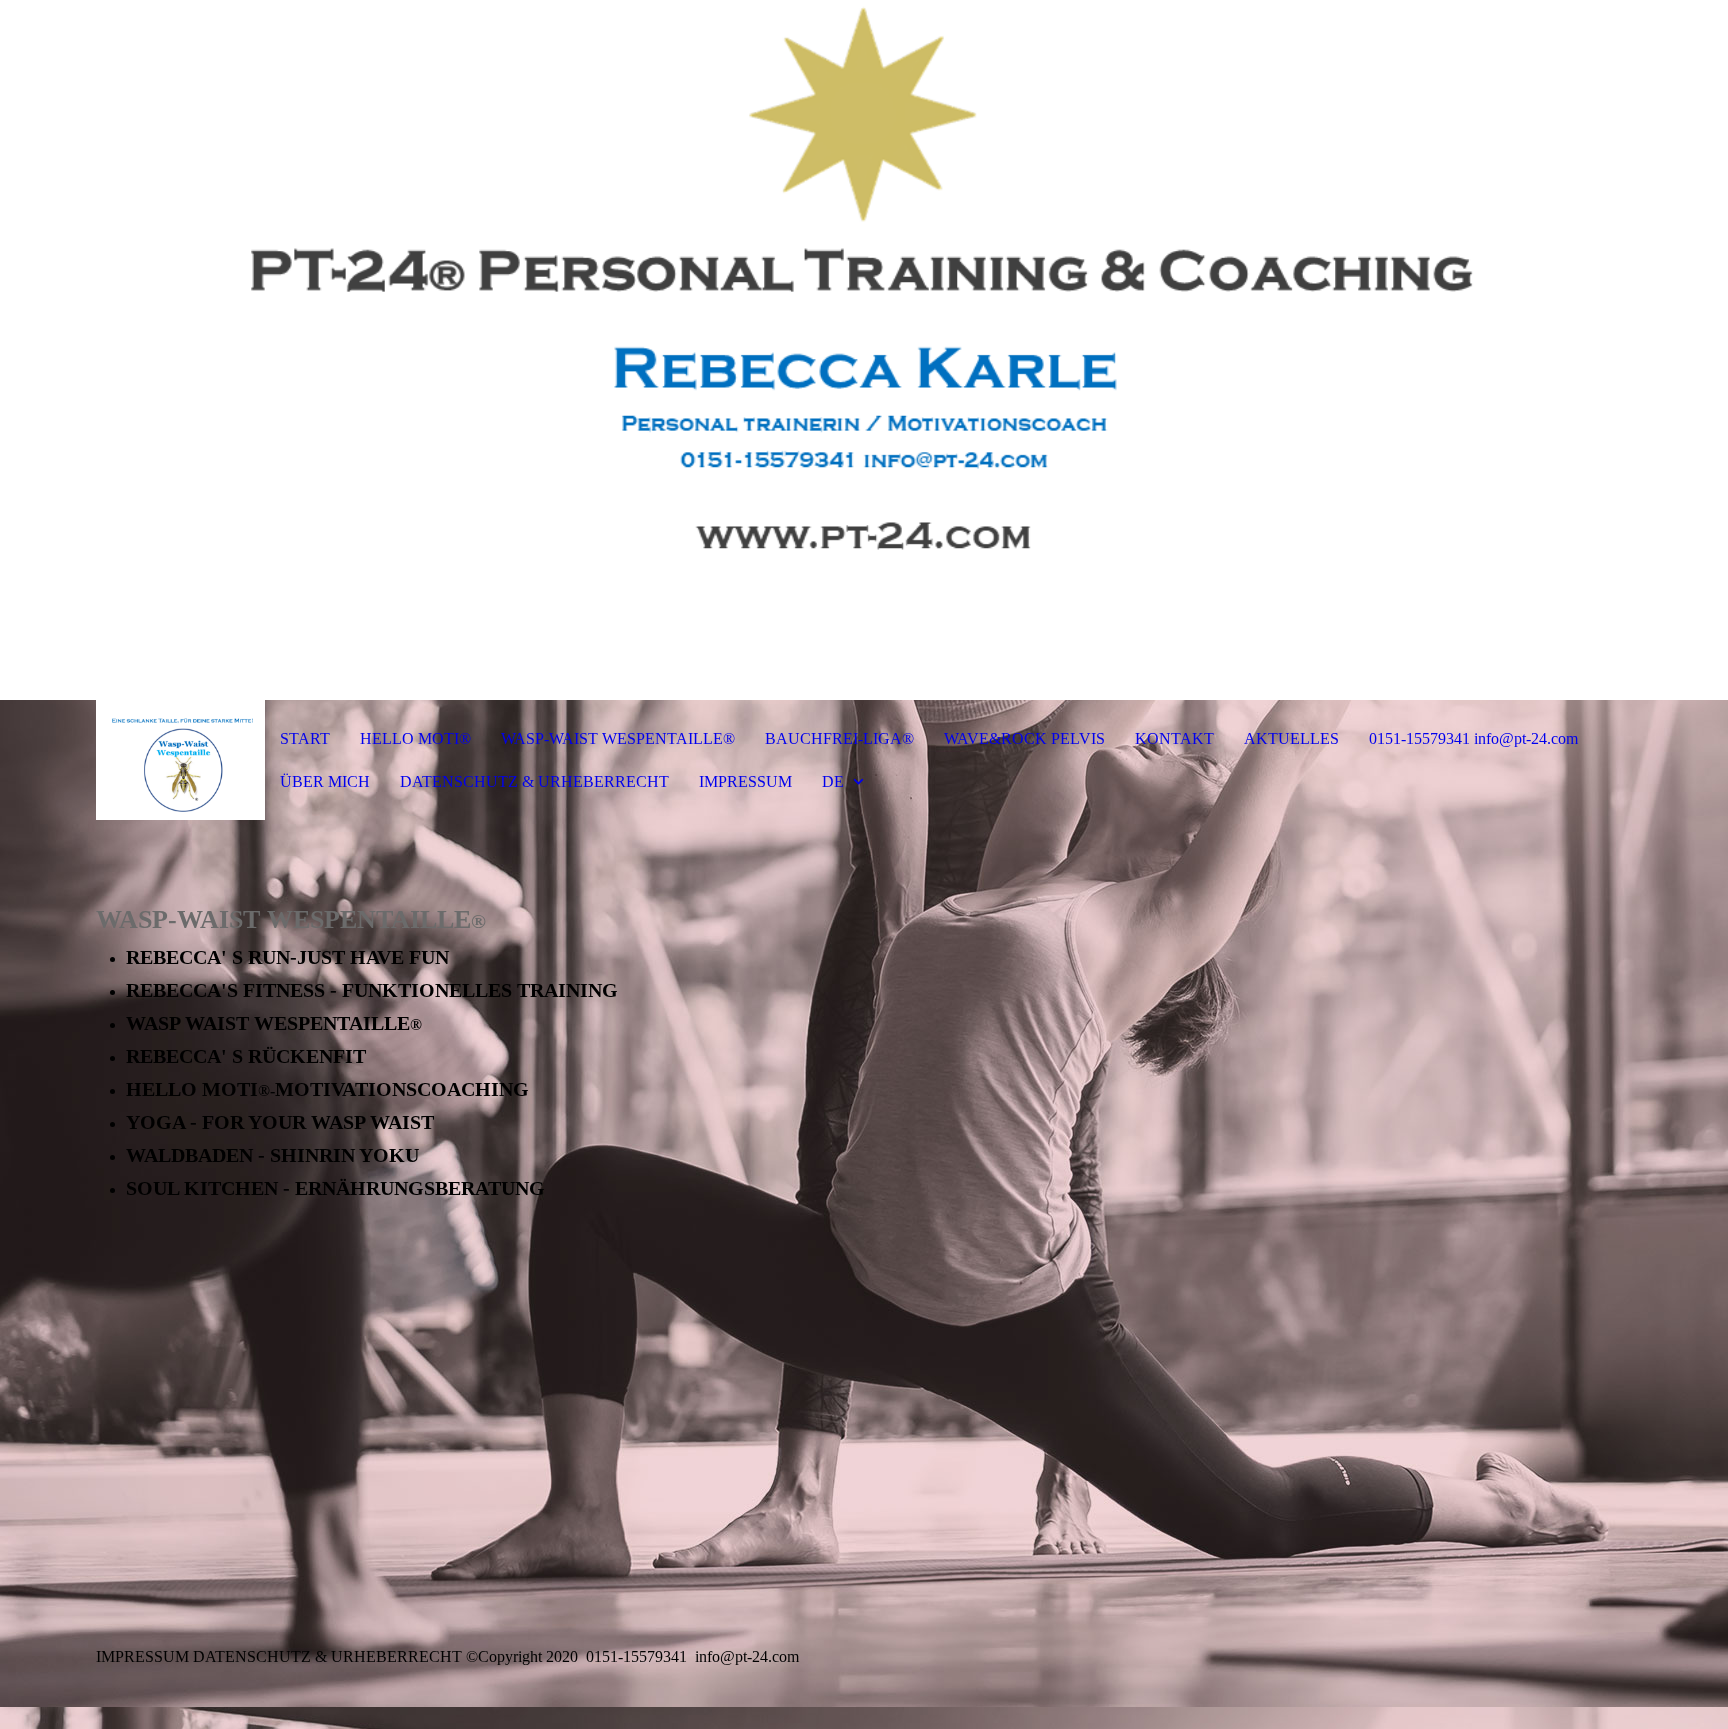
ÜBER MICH (325, 781)
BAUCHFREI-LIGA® (839, 738)
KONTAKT (1174, 738)
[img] (864, 350)
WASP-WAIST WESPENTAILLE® (618, 738)
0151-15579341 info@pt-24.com (1473, 738)
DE (833, 781)
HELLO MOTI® (415, 738)
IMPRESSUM (745, 781)
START (305, 738)
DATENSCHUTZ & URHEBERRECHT (534, 781)
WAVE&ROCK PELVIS (1024, 738)
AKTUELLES (1291, 738)
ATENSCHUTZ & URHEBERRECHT (333, 1656)
